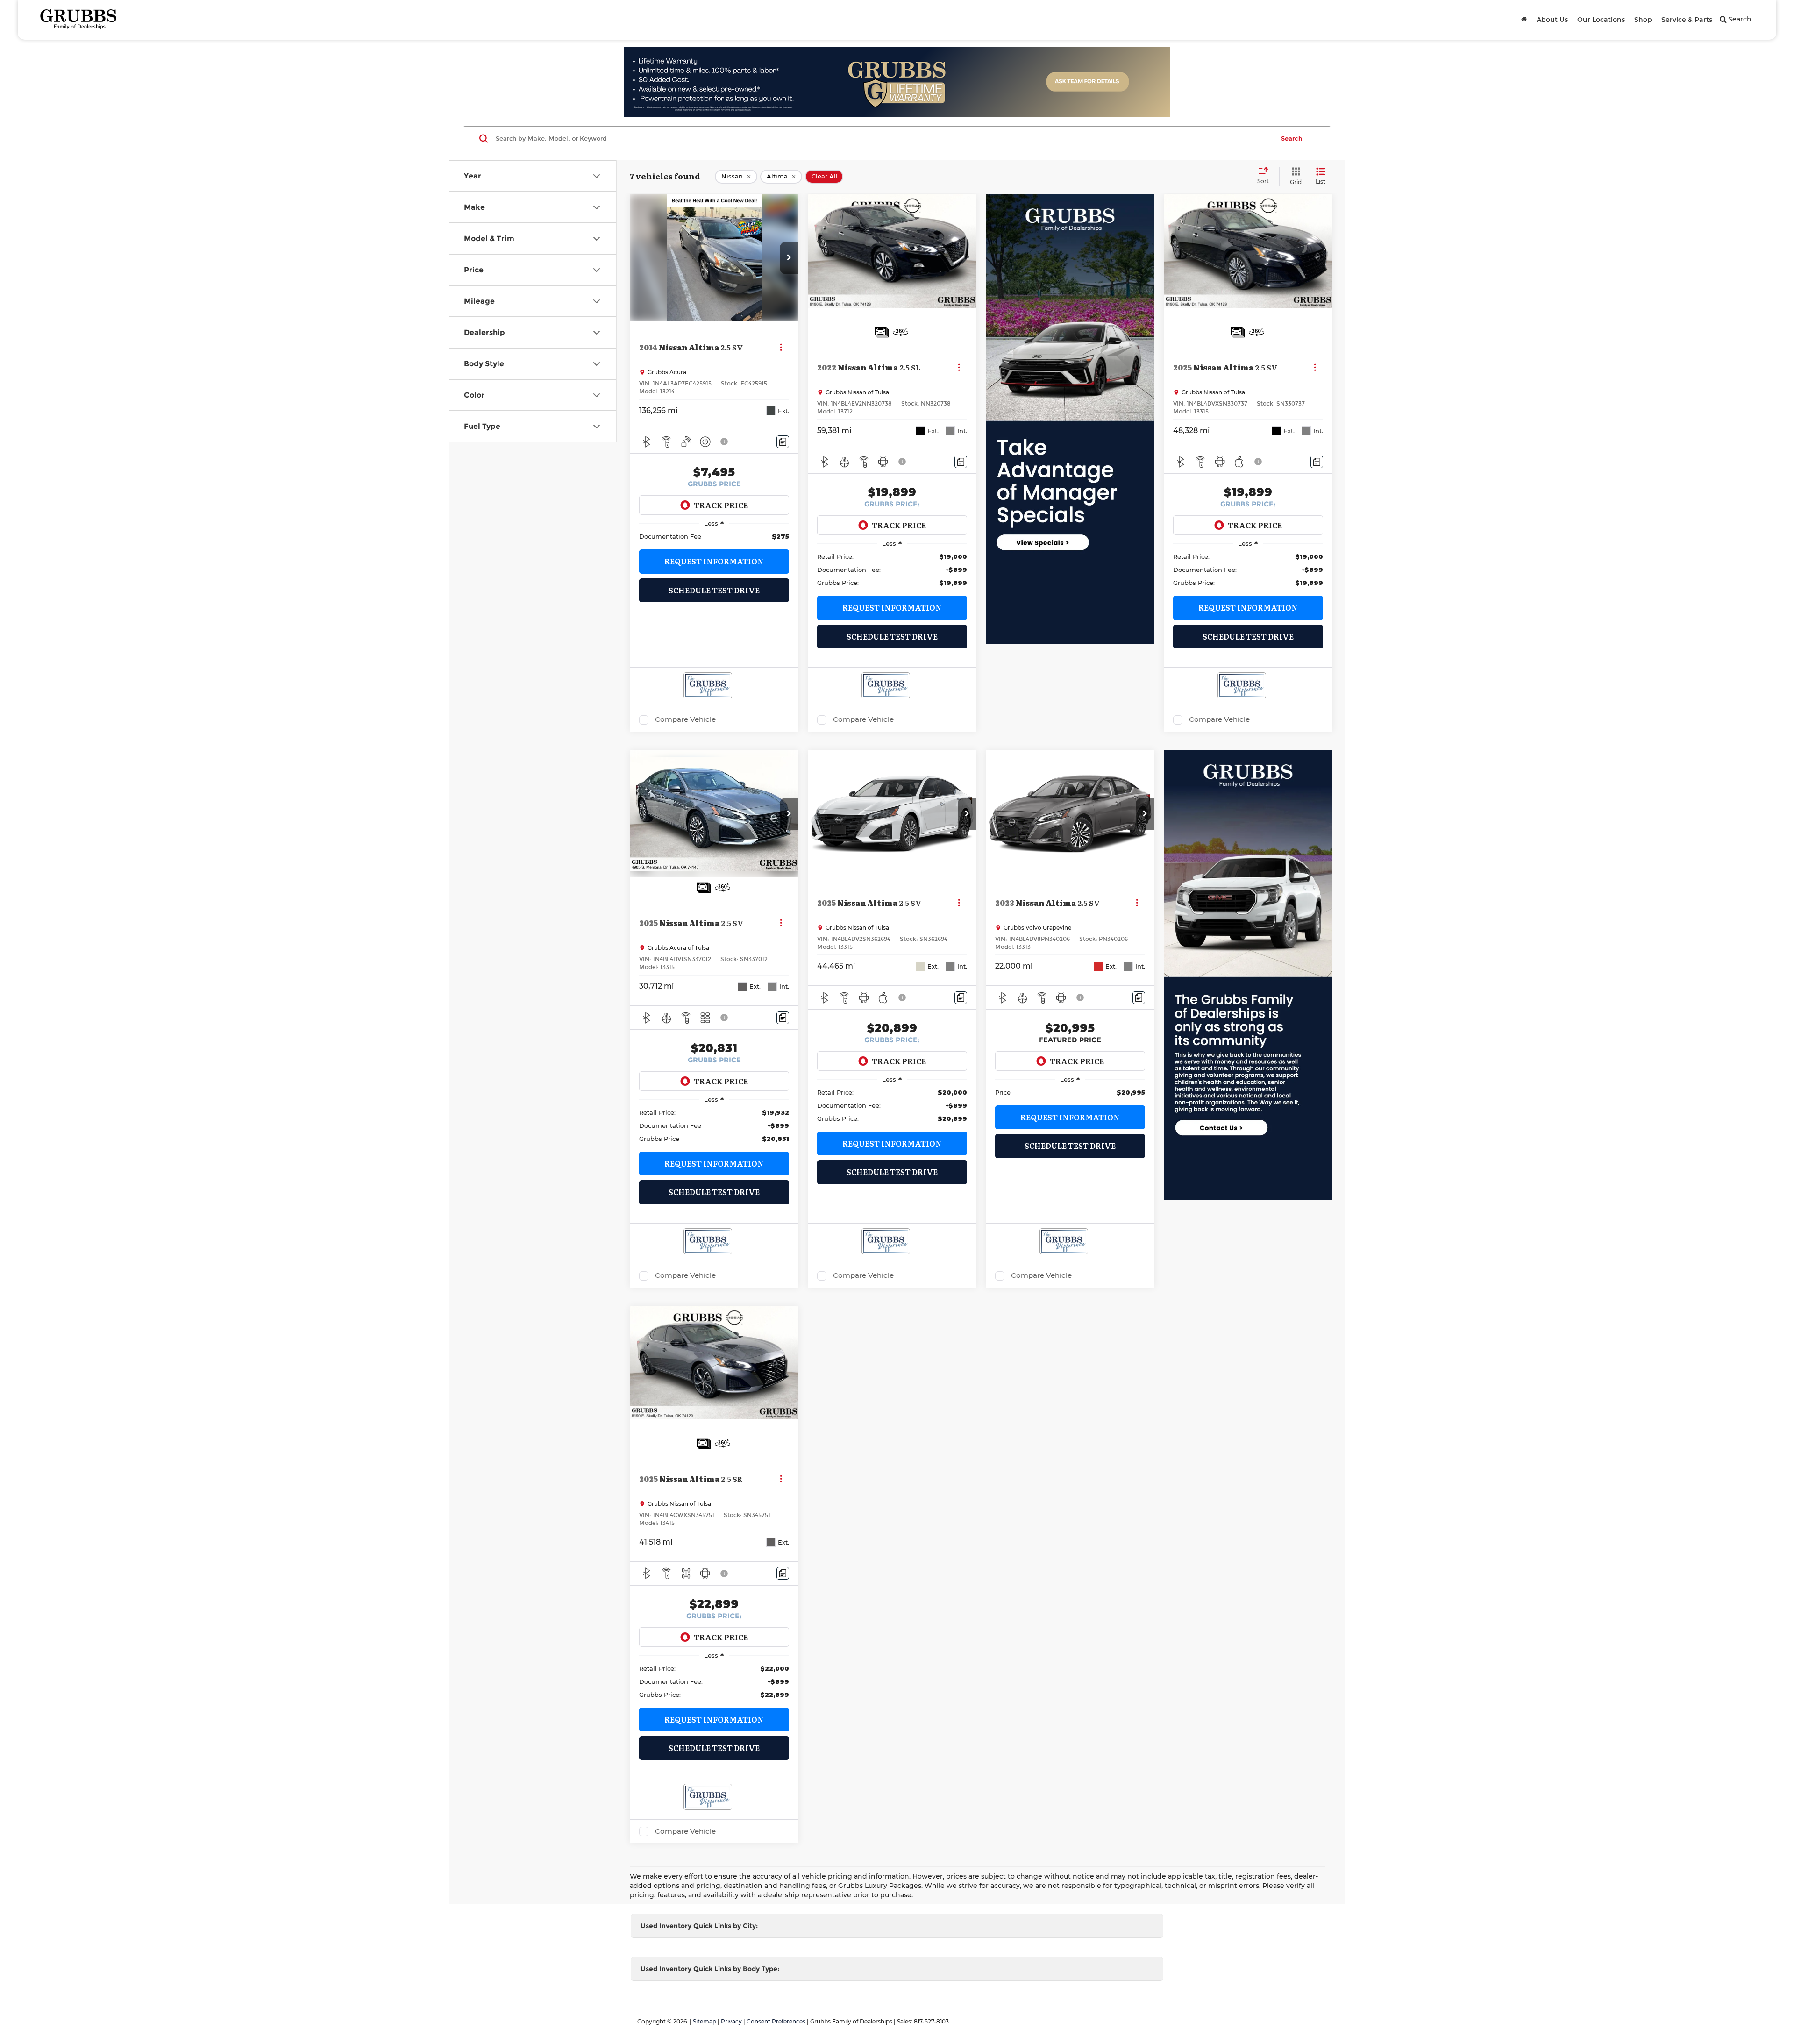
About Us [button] (1552, 20)
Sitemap (705, 2021)
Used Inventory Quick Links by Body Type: (710, 1969)
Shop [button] (1643, 20)
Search (1292, 138)
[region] (714, 536)
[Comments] (783, 442)
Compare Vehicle (685, 719)
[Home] (1524, 20)
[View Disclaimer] (725, 442)
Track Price (721, 505)
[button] (789, 258)
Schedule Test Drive (714, 590)
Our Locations (1601, 20)
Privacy (731, 2021)
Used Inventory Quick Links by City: (699, 1926)
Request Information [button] (714, 561)
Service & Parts (1687, 20)
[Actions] (781, 347)
